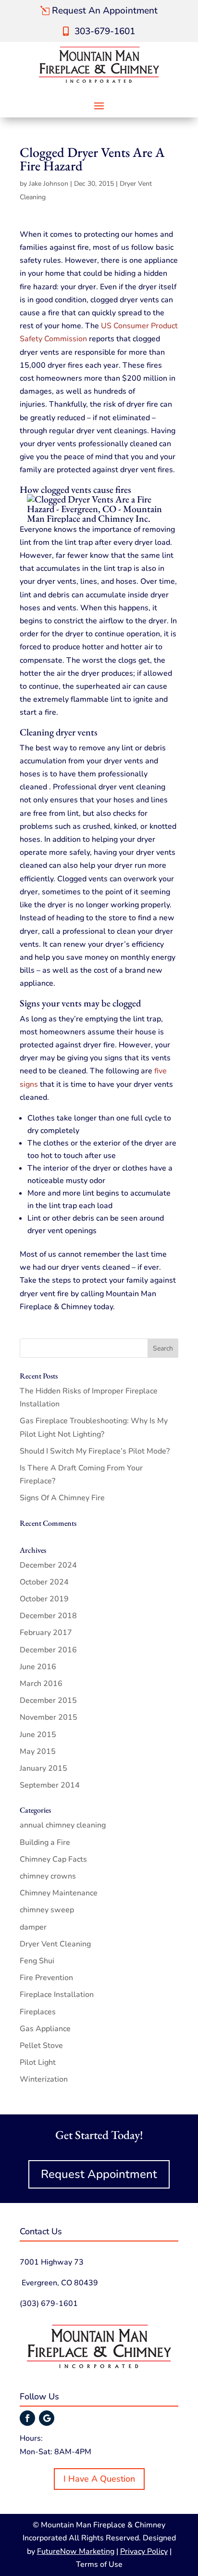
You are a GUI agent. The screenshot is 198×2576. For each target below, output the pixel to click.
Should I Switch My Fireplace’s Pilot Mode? (95, 1451)
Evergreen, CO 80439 (59, 2283)
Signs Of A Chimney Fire (62, 1498)
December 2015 (48, 1700)
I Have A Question (99, 2479)
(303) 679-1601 (49, 2304)
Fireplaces (38, 2012)
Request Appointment (99, 2174)
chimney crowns (48, 1876)
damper (33, 1927)
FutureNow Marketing (76, 2551)
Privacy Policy (144, 2551)
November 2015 (49, 1717)
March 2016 (41, 1684)
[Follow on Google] (47, 2418)
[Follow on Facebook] (27, 2418)
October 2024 (44, 1582)
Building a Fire (45, 1842)
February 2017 (46, 1633)
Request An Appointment (105, 11)
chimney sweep (47, 1910)
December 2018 (48, 1616)
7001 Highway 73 (52, 2262)
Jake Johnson (49, 184)
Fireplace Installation (57, 1995)
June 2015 (38, 1735)
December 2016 (48, 1650)
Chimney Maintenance (59, 1893)
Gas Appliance (45, 2029)
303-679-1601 (105, 31)
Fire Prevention (46, 1978)
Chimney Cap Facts (53, 1859)
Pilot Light (38, 2062)
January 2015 (43, 1768)
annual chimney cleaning (63, 1825)
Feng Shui (37, 1961)
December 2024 (48, 1565)
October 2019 (44, 1599)
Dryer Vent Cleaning (55, 1944)
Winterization (44, 2079)
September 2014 (50, 1785)
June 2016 (38, 1667)
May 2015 (38, 1752)
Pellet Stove (41, 2046)
